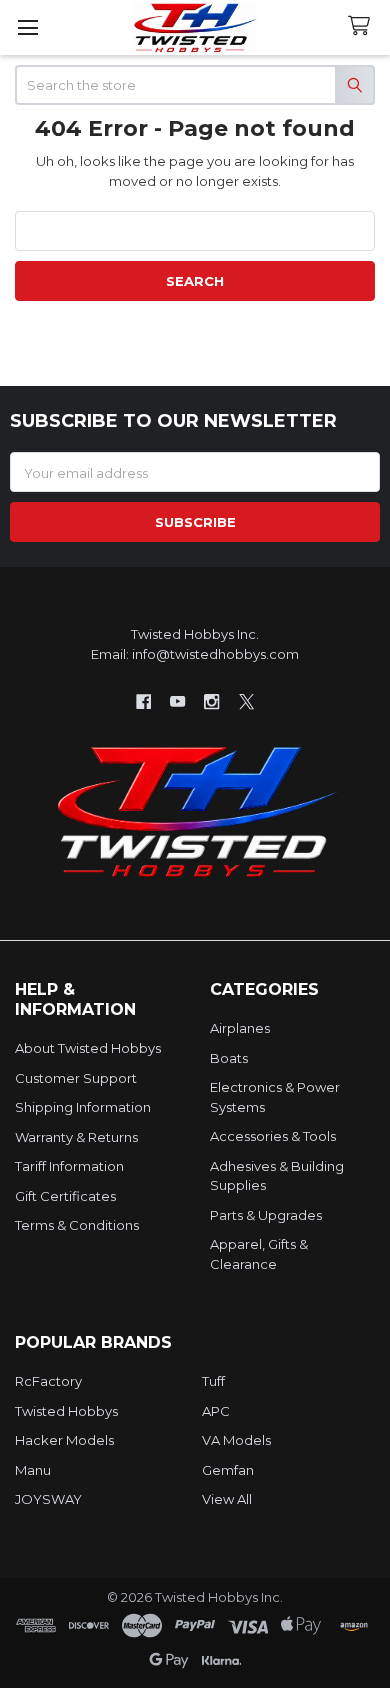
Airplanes (240, 1028)
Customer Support (76, 1078)
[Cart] (363, 26)
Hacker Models (64, 1440)
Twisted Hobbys (66, 1411)
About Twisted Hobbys (88, 1048)
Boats (229, 1058)
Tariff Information (69, 1166)
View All (227, 1499)
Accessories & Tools (273, 1136)
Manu (33, 1470)
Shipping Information (83, 1107)
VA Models (236, 1440)
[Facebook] (143, 701)
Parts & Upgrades (266, 1215)
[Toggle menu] (27, 27)
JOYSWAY (48, 1499)
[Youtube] (177, 701)
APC (216, 1411)
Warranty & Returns (76, 1137)
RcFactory (48, 1381)
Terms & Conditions (77, 1225)
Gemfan (228, 1470)
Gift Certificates (65, 1196)
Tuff (213, 1381)
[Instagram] (212, 701)
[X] (246, 701)
